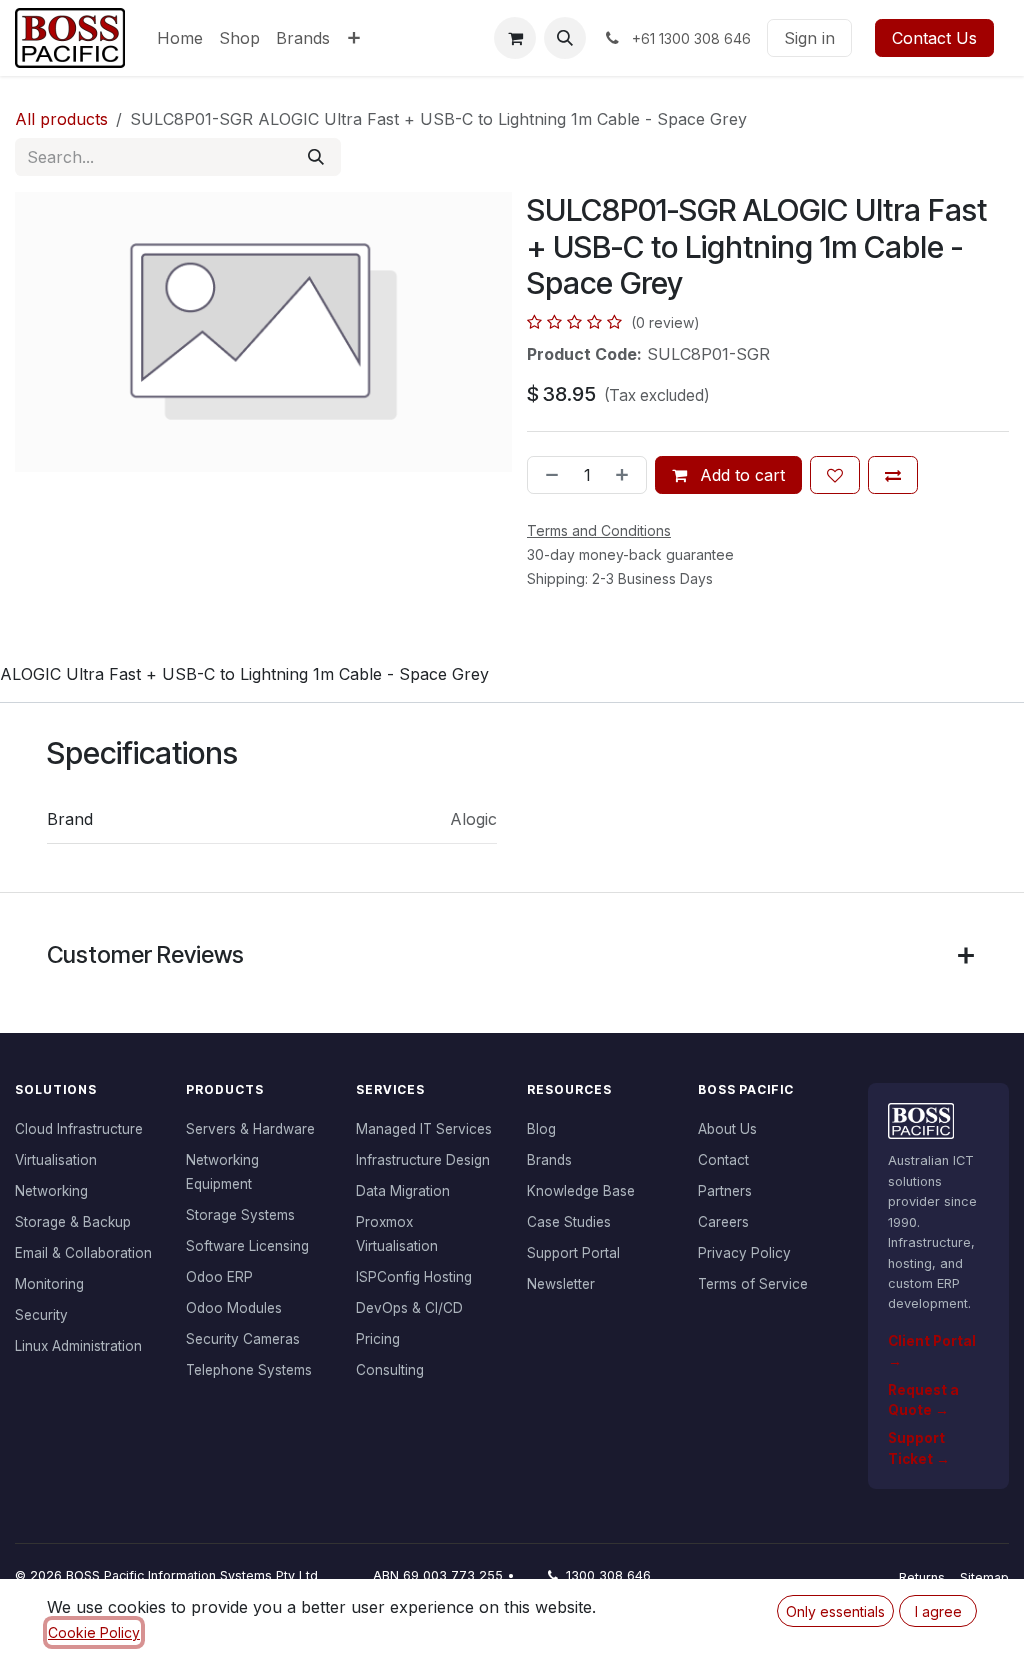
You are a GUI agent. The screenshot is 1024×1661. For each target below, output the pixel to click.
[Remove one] (548, 475)
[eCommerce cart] (515, 38)
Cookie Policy (94, 1632)
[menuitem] (180, 38)
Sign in (809, 38)
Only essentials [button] (835, 1611)
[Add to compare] (893, 475)
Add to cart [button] (740, 475)
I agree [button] (938, 1611)
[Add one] (626, 475)
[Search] (316, 157)
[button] (565, 38)
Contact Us (934, 38)
